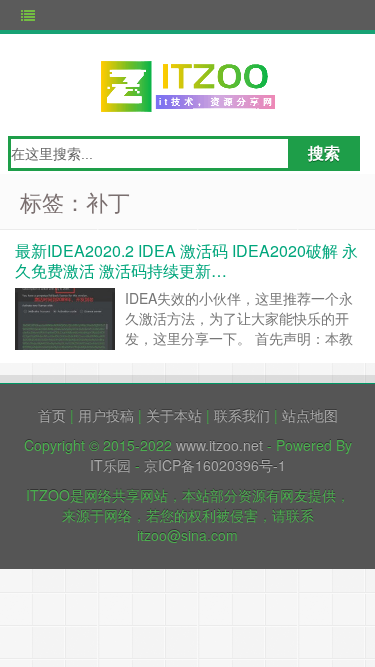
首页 (52, 415)
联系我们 (242, 415)
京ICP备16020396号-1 (215, 465)
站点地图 (310, 415)
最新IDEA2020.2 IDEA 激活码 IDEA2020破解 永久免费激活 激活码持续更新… (186, 260)
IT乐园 (110, 465)
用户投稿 (106, 415)
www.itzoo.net (219, 445)
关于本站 (174, 415)
